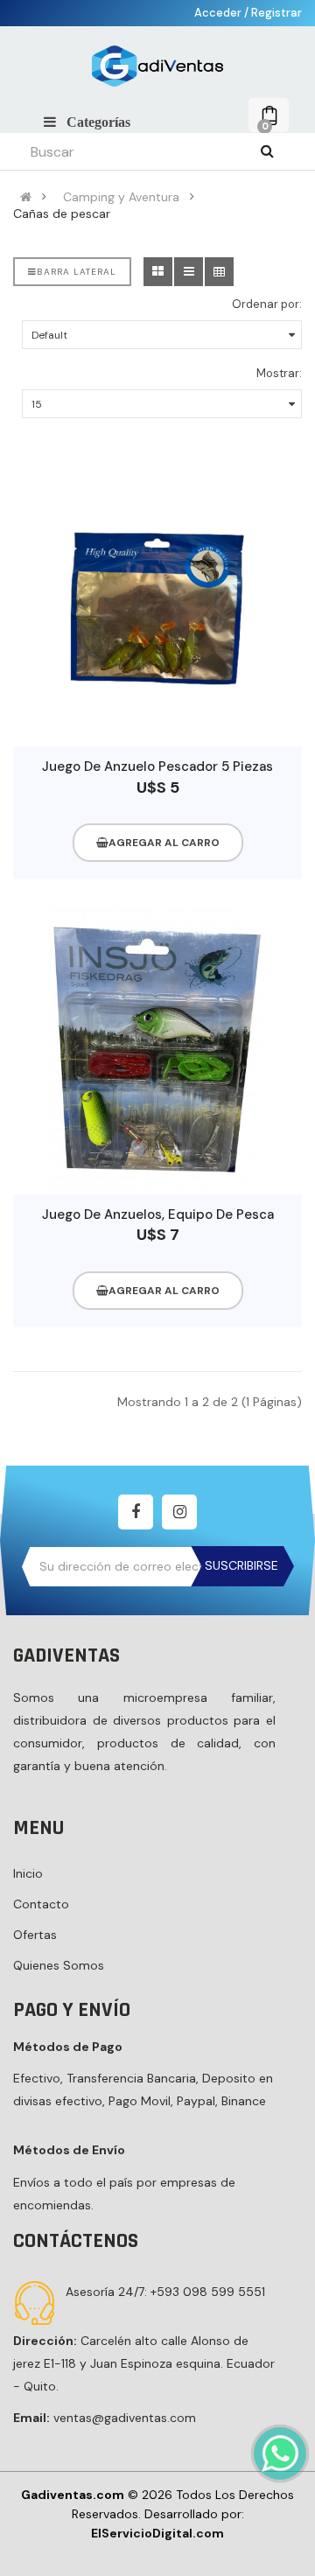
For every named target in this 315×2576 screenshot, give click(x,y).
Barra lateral (77, 272)
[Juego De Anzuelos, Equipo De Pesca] (157, 1050)
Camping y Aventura (121, 197)
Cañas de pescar (62, 213)
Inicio (28, 1873)
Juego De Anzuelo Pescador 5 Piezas (157, 766)
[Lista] (189, 272)
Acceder (219, 13)
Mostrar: (279, 373)
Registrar (276, 13)
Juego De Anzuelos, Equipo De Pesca (158, 1214)
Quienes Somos (59, 1965)
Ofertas (35, 1935)
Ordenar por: (267, 304)
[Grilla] (158, 272)
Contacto (41, 1904)
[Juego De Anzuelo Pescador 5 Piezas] (157, 602)
